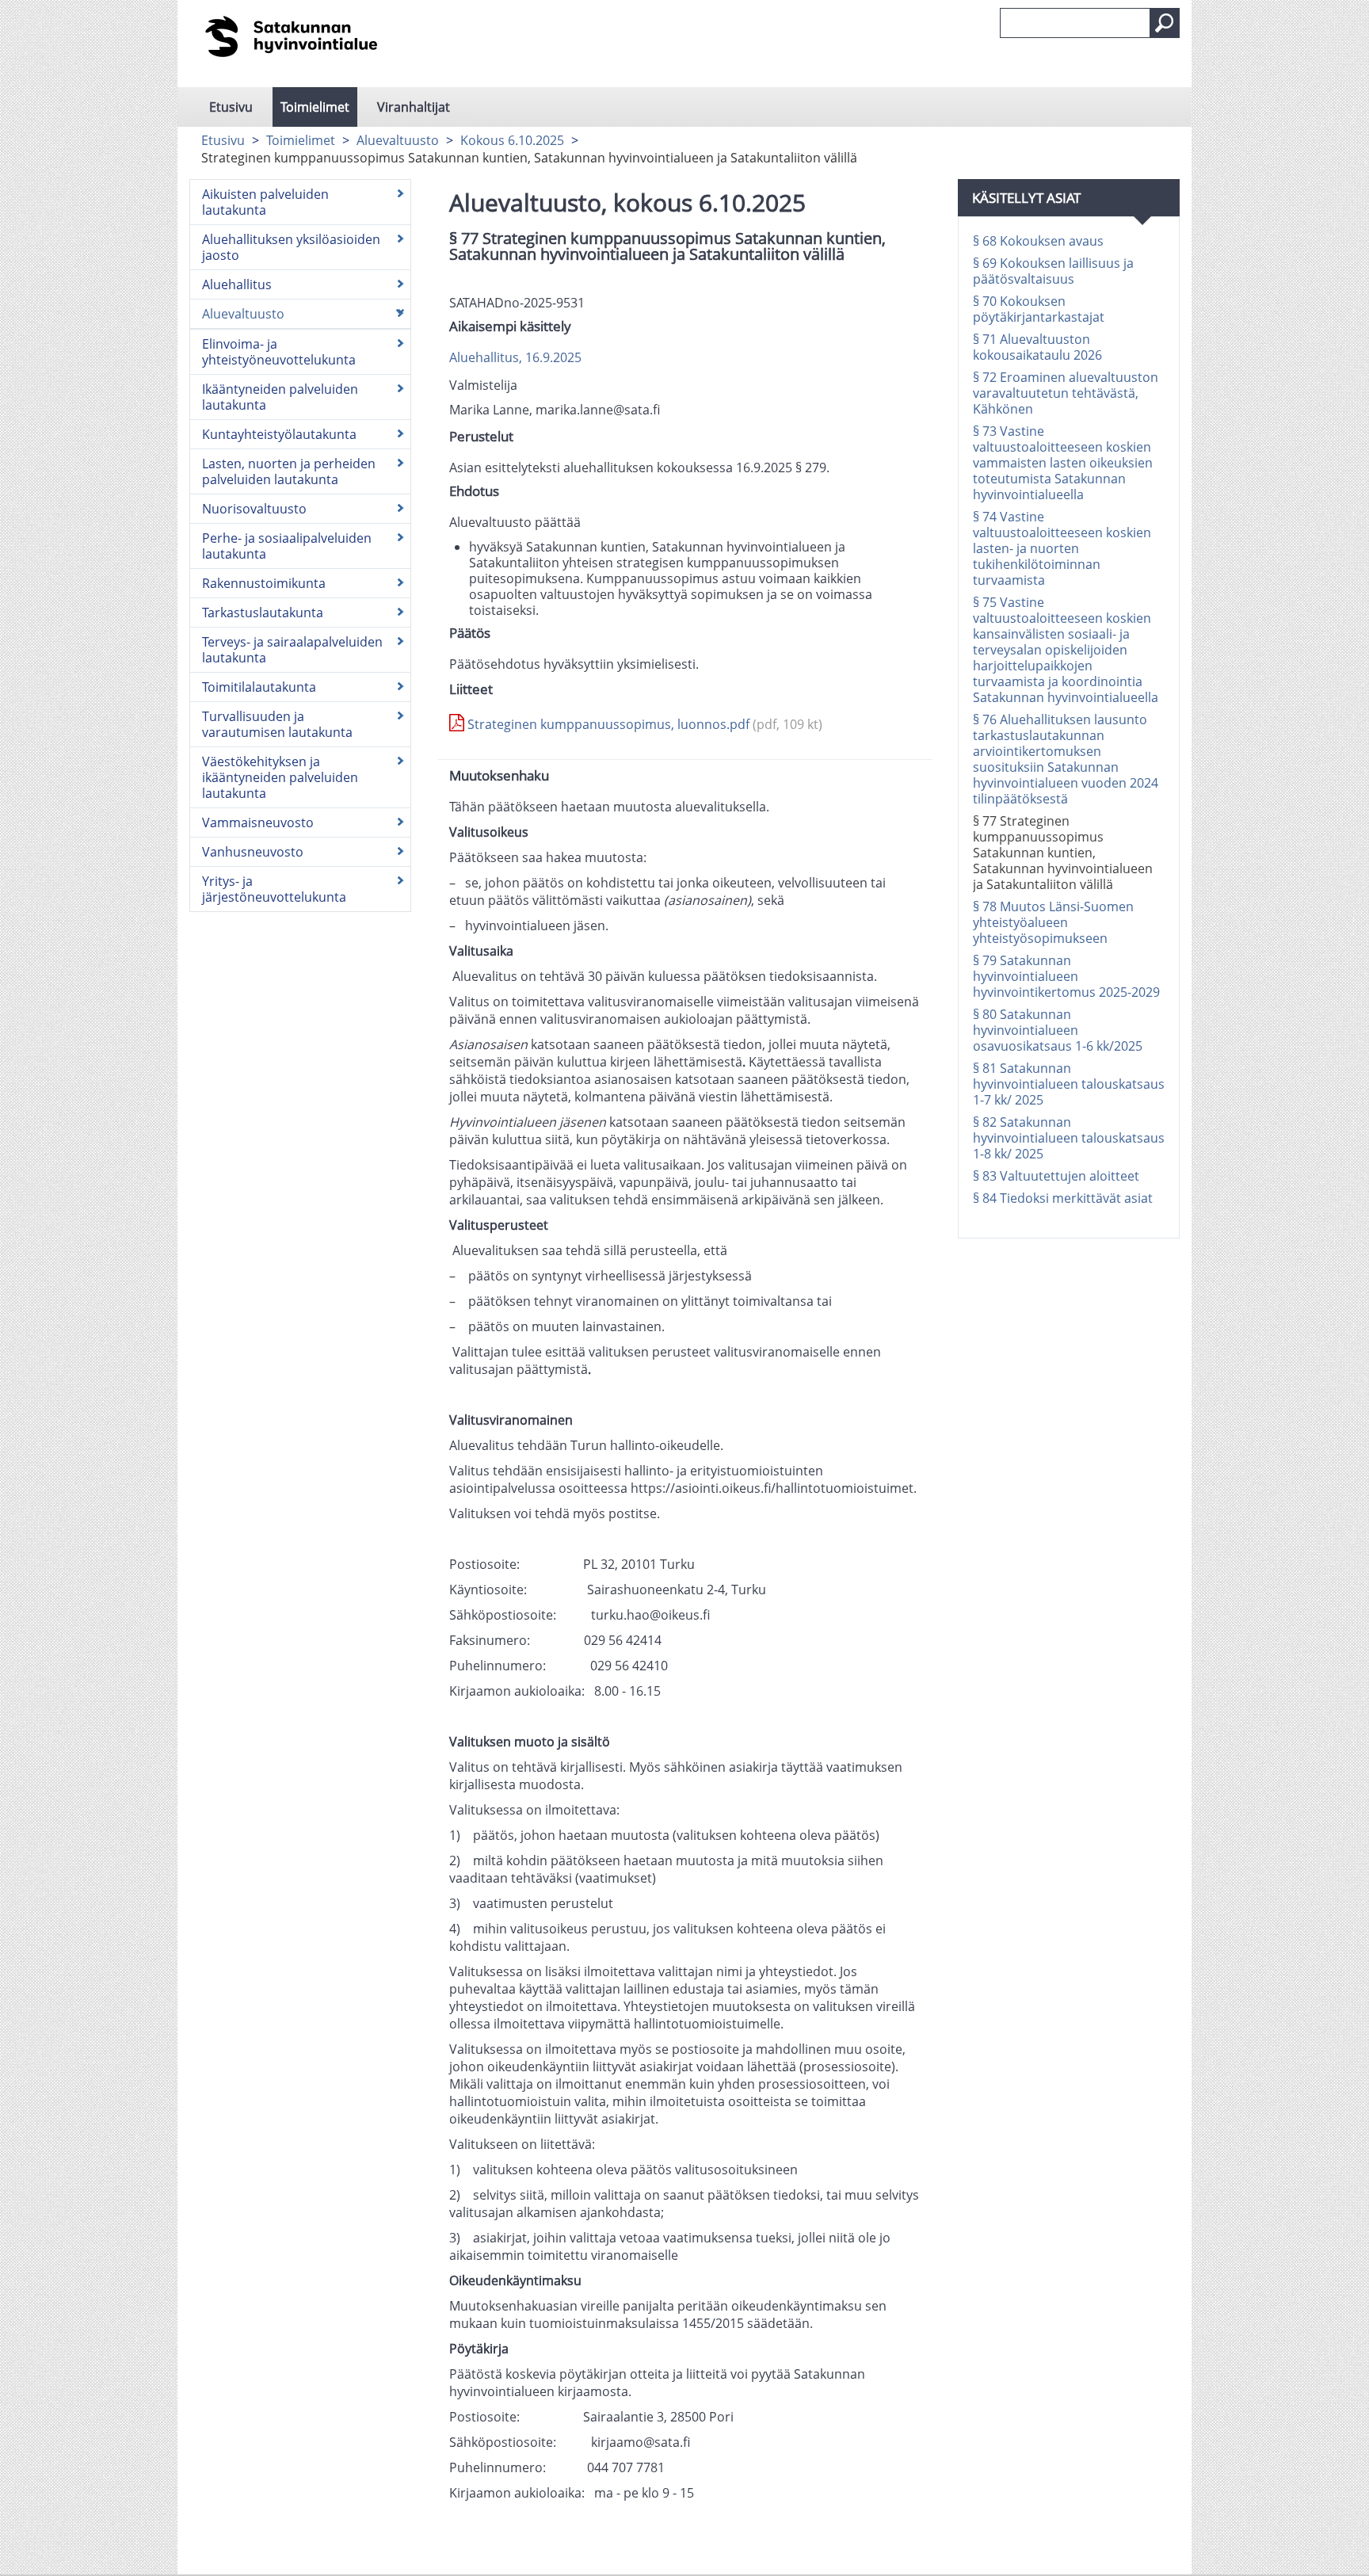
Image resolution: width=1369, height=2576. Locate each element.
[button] (1165, 23)
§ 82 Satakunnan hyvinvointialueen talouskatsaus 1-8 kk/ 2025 (1069, 1138)
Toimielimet (315, 107)
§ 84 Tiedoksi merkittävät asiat (1063, 1198)
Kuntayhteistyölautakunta (279, 434)
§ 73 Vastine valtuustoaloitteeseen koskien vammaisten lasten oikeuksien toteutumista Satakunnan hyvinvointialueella (1063, 463)
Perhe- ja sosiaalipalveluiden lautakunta (287, 546)
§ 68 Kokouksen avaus (1038, 241)
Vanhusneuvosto (253, 852)
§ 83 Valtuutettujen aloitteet (1056, 1176)
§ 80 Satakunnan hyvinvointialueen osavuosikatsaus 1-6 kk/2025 (1058, 1030)
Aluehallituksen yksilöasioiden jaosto (291, 247)
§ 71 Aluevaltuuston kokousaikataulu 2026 (1037, 347)
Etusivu (231, 107)
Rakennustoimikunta (264, 583)
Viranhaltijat (414, 107)
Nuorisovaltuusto (254, 509)
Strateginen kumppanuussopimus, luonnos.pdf (643, 724)
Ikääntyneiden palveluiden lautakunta (280, 397)
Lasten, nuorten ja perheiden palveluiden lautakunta (289, 471)
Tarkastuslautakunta (263, 613)
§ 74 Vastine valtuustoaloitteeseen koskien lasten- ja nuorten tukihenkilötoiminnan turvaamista (1062, 548)
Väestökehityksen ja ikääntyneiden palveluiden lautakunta (280, 777)
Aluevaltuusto (398, 140)
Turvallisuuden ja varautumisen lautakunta (277, 724)
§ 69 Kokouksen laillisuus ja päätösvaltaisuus (1053, 271)
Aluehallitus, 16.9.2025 (515, 357)
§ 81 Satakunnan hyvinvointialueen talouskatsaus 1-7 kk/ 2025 (1069, 1084)
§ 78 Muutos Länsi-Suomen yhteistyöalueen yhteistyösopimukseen (1053, 922)
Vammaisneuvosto (258, 822)
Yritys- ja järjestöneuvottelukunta (274, 889)
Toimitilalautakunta (259, 687)
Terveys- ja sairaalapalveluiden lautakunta (292, 650)
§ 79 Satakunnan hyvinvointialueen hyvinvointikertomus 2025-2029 (1066, 976)
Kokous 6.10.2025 (512, 140)
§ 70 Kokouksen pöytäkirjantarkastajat (1039, 309)
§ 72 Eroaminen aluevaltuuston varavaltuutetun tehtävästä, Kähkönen (1066, 393)
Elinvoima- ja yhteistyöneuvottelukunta (279, 352)
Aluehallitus (237, 284)
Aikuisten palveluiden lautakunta (265, 202)
